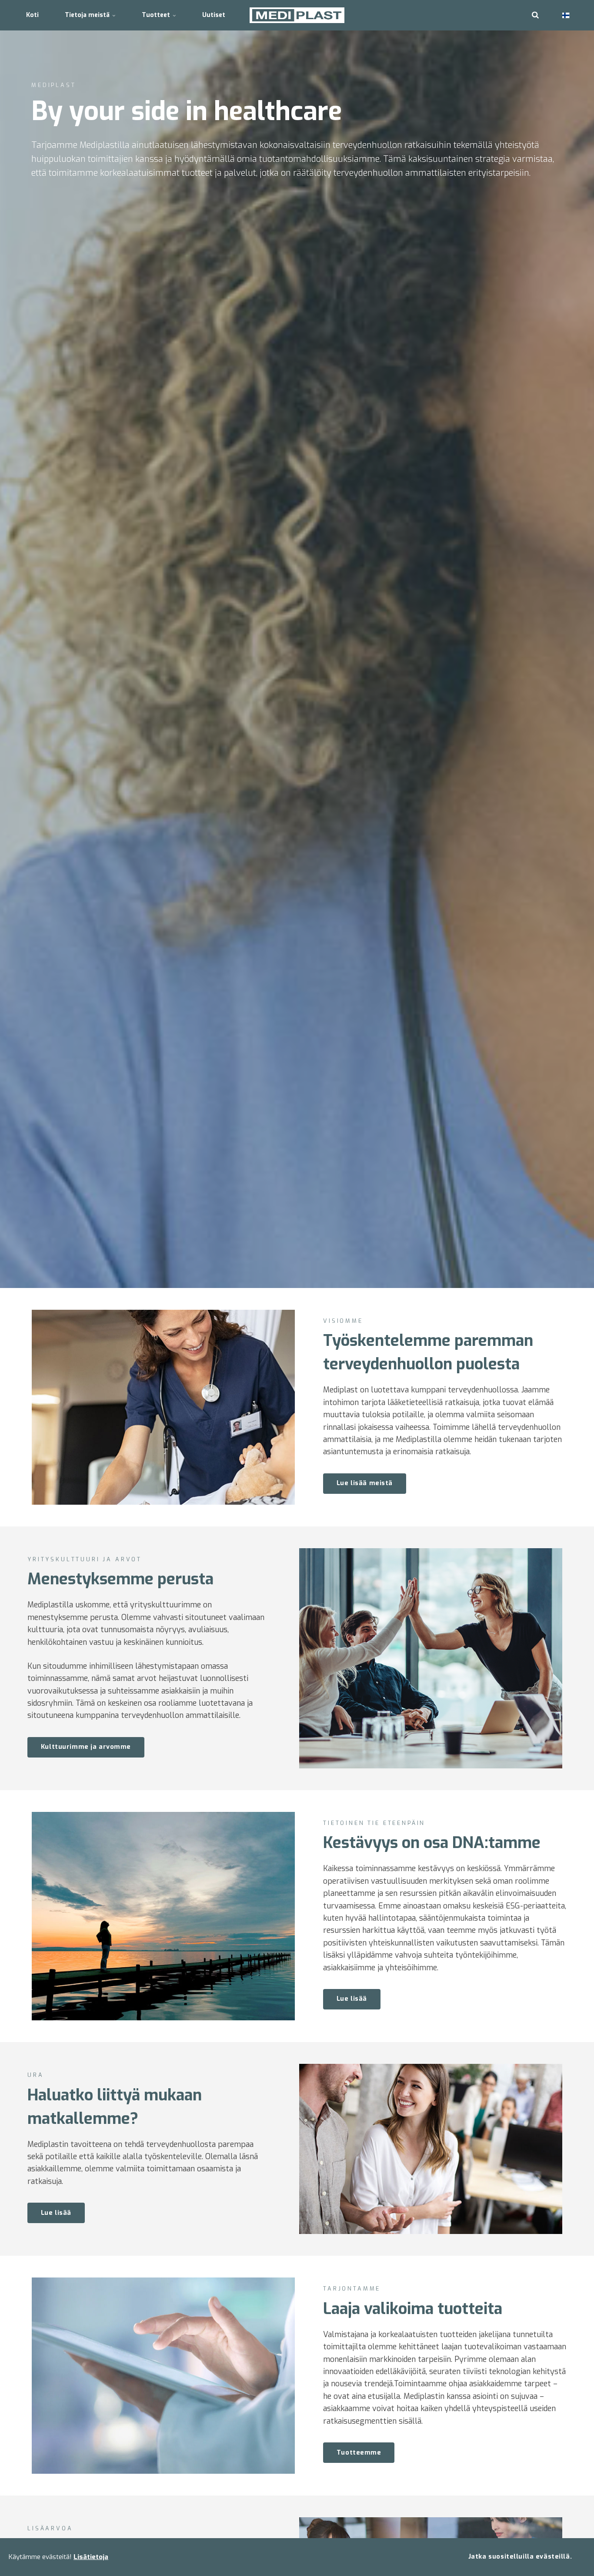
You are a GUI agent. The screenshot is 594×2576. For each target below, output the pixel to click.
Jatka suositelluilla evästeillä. (520, 2557)
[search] (535, 15)
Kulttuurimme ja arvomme (86, 1747)
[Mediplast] (297, 15)
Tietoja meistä (88, 15)
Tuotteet (157, 15)
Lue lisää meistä (365, 1483)
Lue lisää (352, 1999)
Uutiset (214, 15)
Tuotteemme (359, 2453)
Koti (32, 15)
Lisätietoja (91, 2557)
